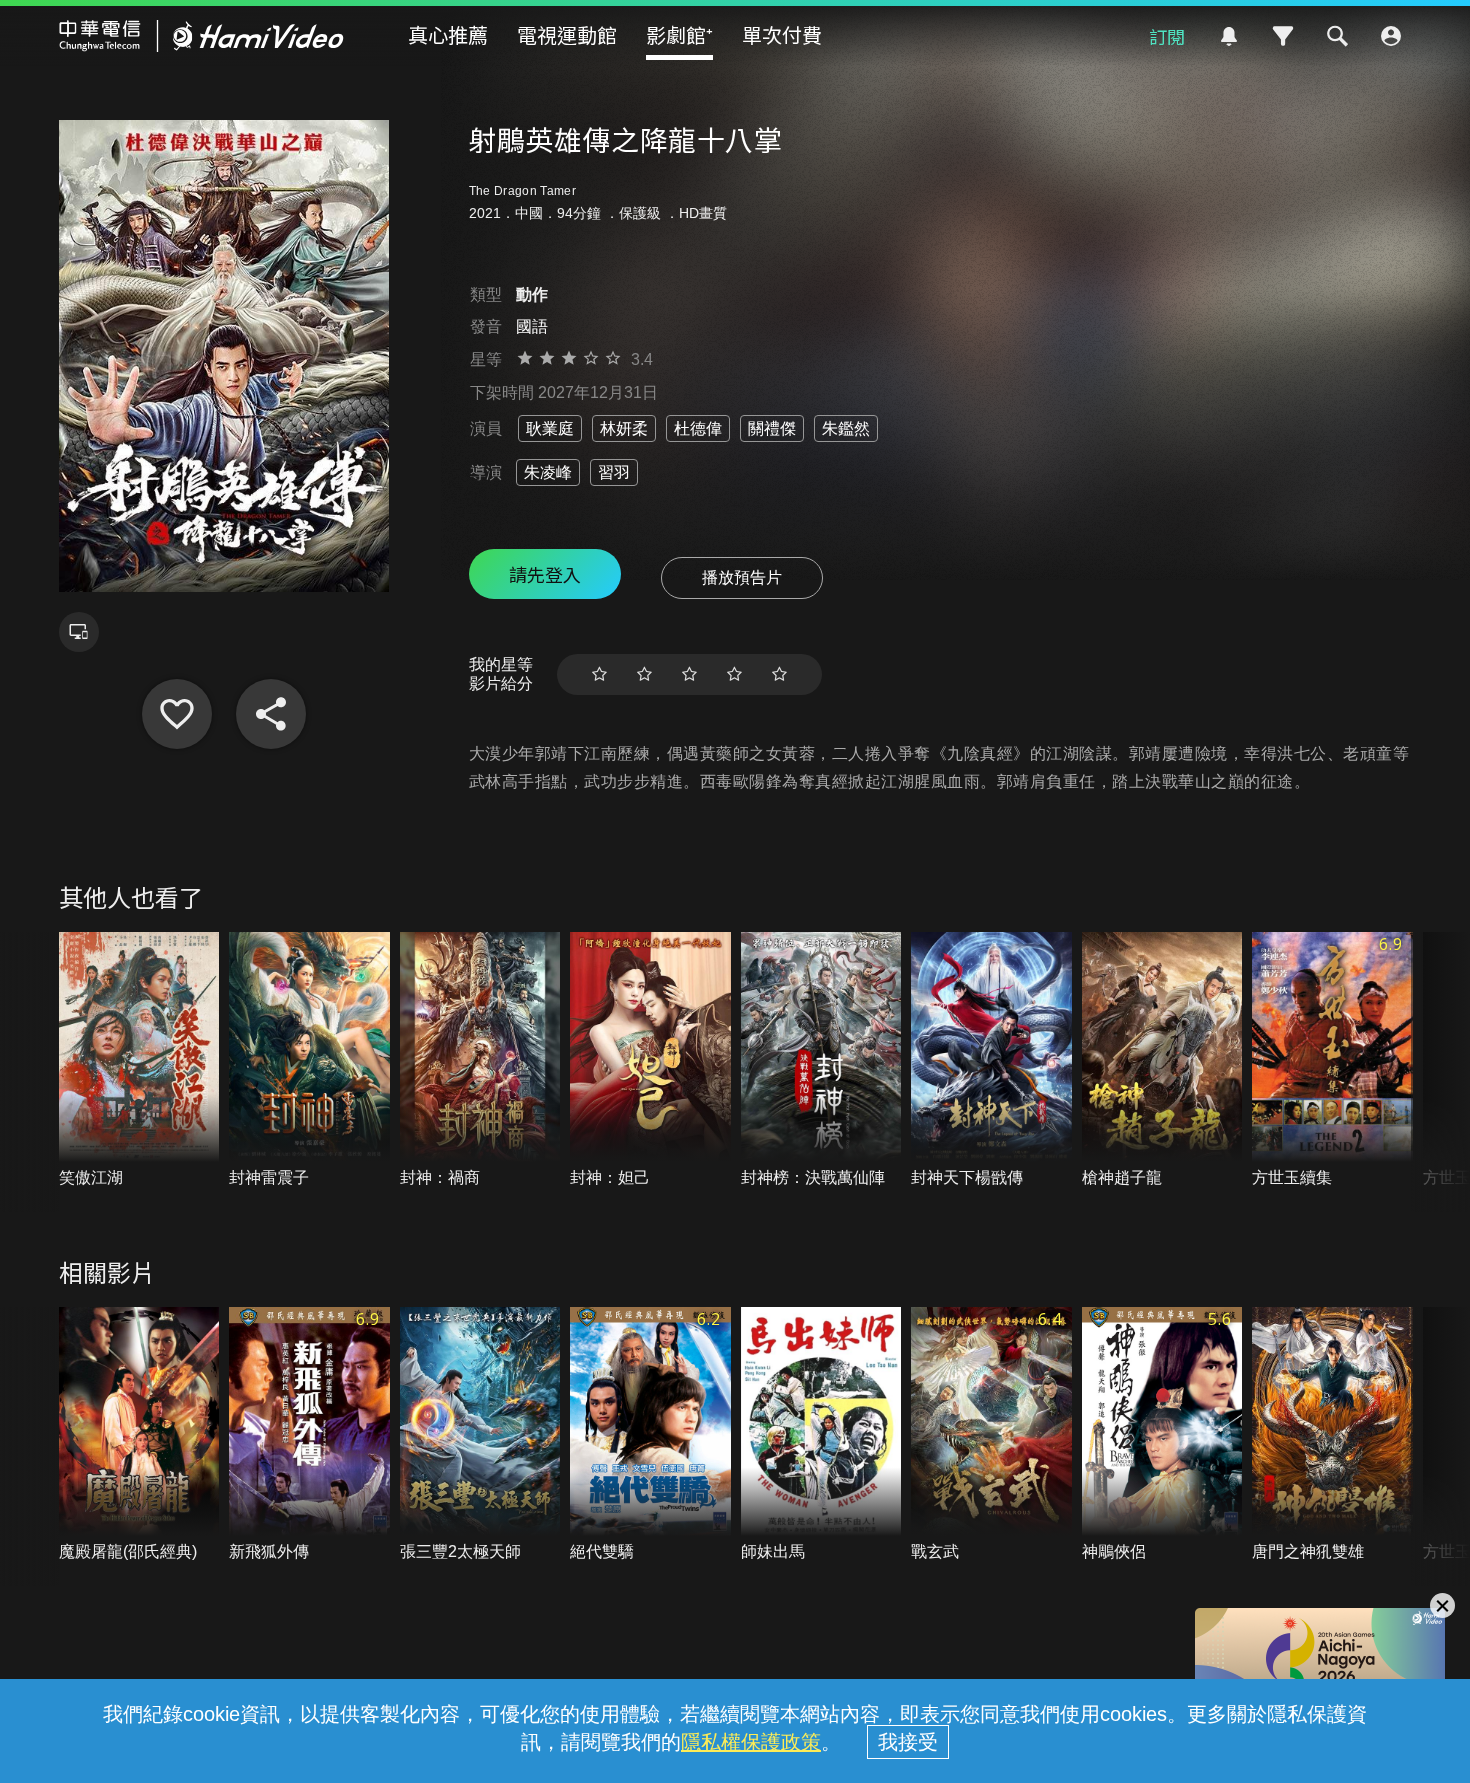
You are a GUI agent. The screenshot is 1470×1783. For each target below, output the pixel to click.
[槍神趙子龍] (1162, 1060)
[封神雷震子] (309, 1060)
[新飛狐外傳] (309, 1435)
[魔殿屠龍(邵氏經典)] (139, 1435)
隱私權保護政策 (751, 1742)
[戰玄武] (991, 1435)
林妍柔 (624, 428)
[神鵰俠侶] (1162, 1435)
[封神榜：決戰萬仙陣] (821, 1060)
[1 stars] (599, 674)
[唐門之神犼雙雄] (1332, 1435)
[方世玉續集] (1332, 1060)
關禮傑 (772, 428)
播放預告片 (742, 577)
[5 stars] (779, 674)
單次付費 (782, 34)
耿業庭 (550, 428)
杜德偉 (698, 428)
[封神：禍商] (480, 1060)
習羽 (614, 472)
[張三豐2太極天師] (480, 1435)
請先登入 (545, 574)
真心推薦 (448, 34)
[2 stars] (644, 674)
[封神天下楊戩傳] (991, 1060)
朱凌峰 (548, 472)
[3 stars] (689, 674)
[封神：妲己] (650, 1060)
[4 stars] (734, 674)
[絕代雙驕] (650, 1435)
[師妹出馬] (821, 1435)
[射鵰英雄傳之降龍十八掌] (177, 714)
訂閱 (1167, 36)
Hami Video (201, 36)
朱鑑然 (846, 428)
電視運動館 (567, 34)
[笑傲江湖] (139, 1060)
